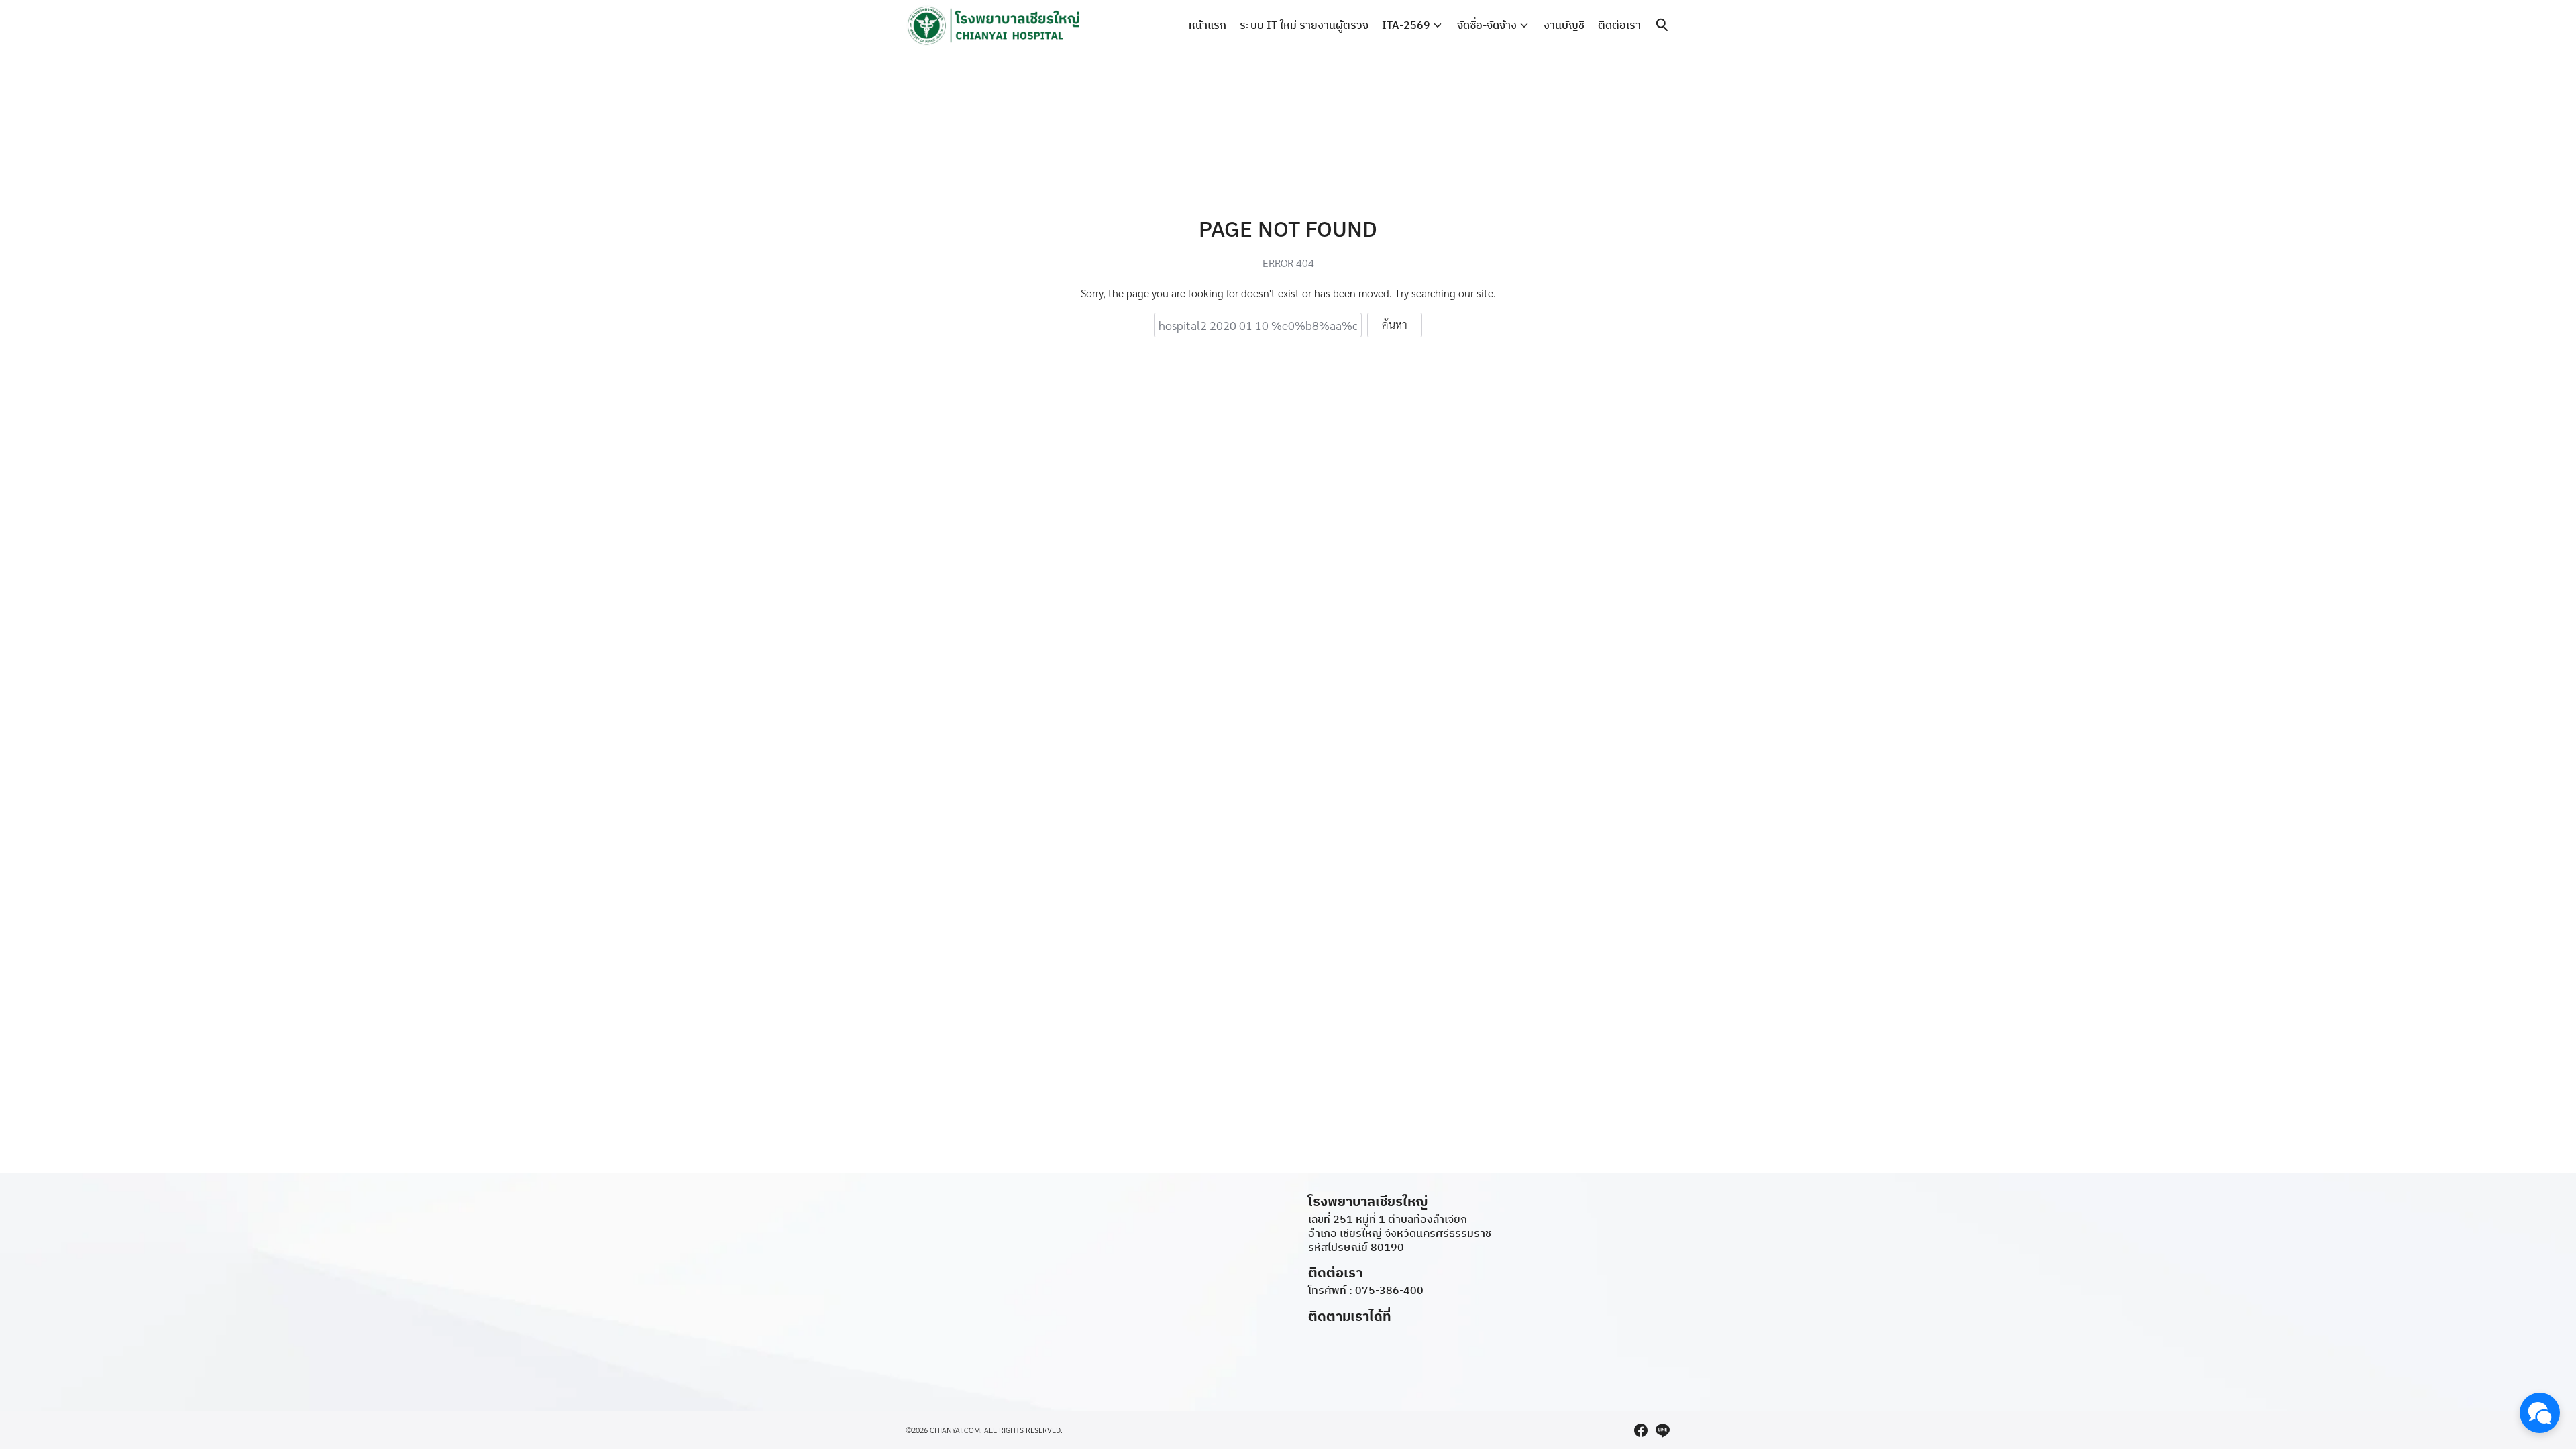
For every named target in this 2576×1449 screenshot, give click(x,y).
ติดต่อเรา (1619, 25)
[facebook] (1641, 1430)
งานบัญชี (1564, 25)
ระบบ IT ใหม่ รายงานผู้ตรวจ (1304, 25)
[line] (1662, 1430)
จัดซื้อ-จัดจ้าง (1487, 25)
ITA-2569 (1406, 25)
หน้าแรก (1207, 25)
